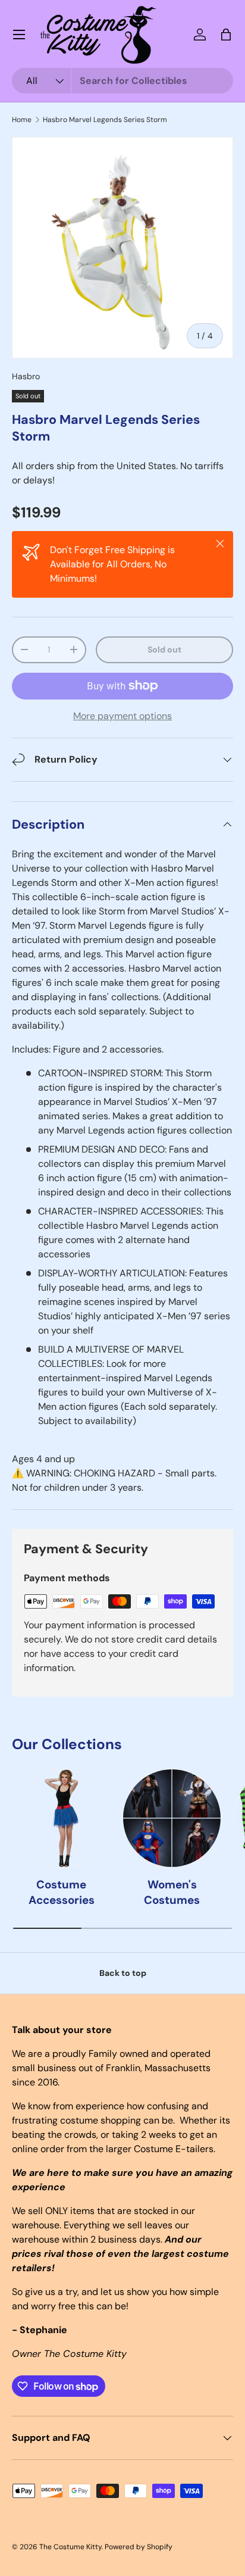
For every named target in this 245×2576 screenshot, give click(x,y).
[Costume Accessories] (61, 1818)
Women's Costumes (172, 1892)
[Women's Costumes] (172, 1818)
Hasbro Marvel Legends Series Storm (105, 120)
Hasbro (26, 376)
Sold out (164, 650)
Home (22, 120)
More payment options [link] (122, 716)
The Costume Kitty (70, 2547)
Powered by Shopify (139, 2547)
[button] (226, 35)
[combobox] (122, 81)
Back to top (123, 1973)
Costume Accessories (62, 1892)
